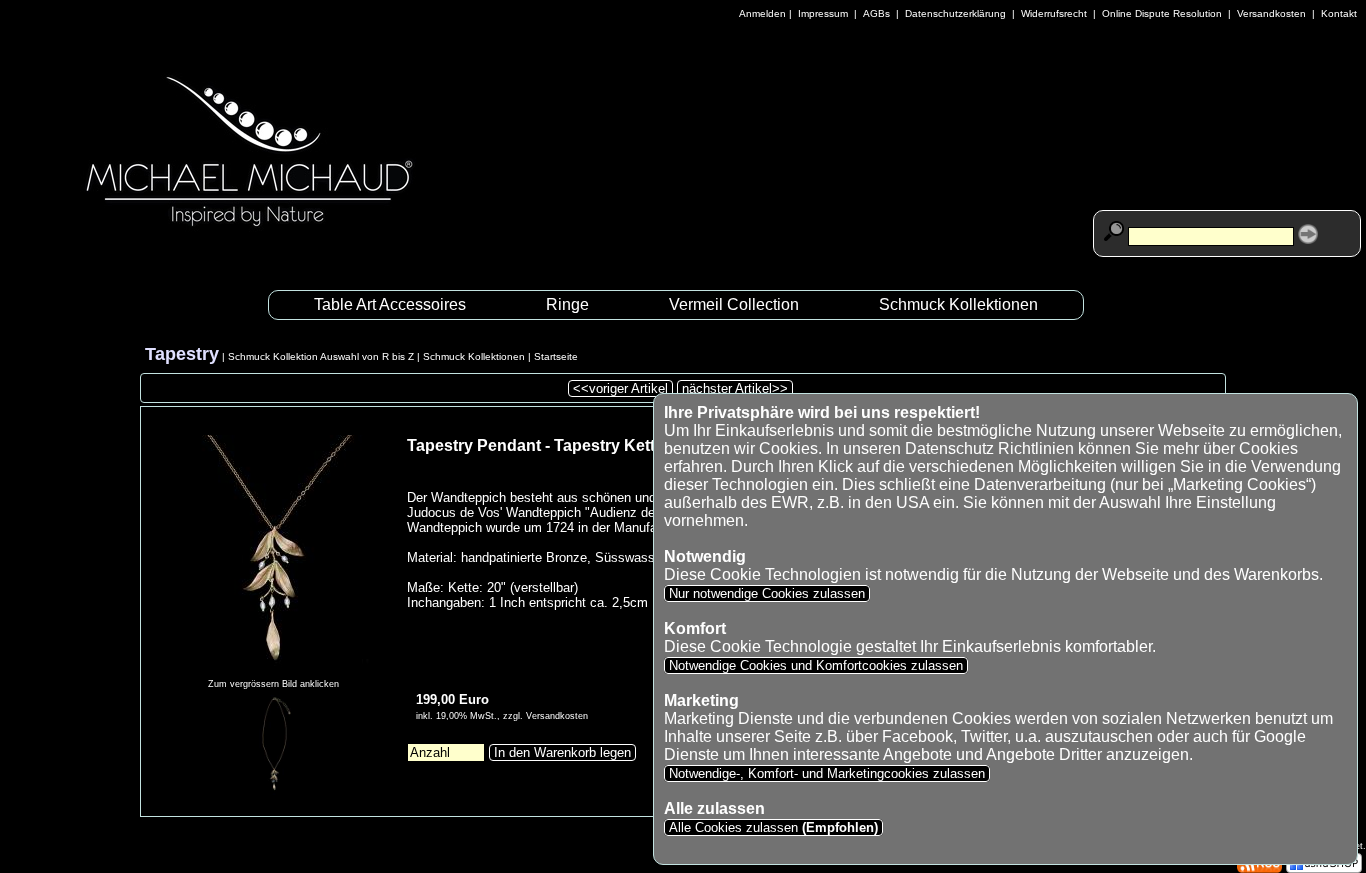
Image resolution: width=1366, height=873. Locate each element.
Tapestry (182, 354)
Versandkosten (1271, 13)
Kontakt (1339, 13)
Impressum (823, 13)
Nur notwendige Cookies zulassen (767, 593)
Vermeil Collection (734, 304)
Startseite (556, 356)
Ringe (567, 304)
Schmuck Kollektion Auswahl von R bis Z (321, 356)
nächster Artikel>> (735, 388)
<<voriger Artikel (620, 388)
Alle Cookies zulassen (771, 827)
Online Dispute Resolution (1162, 13)
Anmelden (762, 13)
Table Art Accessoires (390, 304)
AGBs (876, 13)
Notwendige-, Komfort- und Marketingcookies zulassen (827, 773)
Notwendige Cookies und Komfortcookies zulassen (816, 665)
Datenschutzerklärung (955, 13)
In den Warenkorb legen (562, 752)
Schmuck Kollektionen (958, 304)
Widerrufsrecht (1054, 13)
